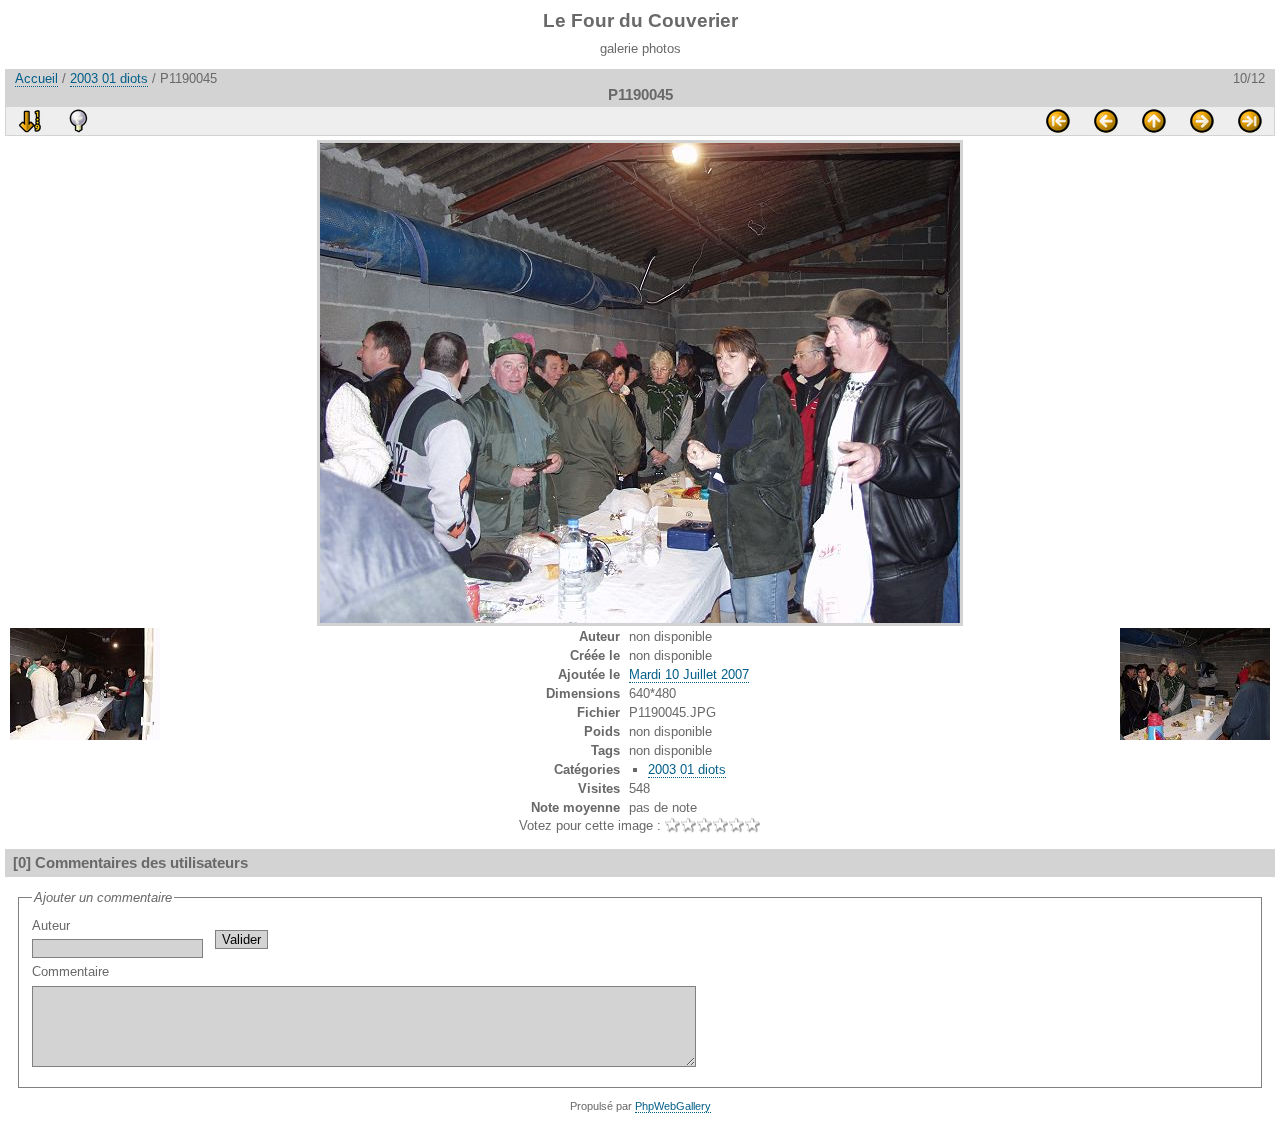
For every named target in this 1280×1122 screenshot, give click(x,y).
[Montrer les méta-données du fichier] (78, 121)
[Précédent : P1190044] (1106, 121)
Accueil (36, 78)
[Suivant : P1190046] (1202, 121)
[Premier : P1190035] (1058, 121)
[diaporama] (30, 121)
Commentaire (70, 971)
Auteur (51, 925)
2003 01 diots (109, 78)
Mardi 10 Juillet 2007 (689, 674)
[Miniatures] (1154, 121)
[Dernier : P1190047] (1250, 121)
